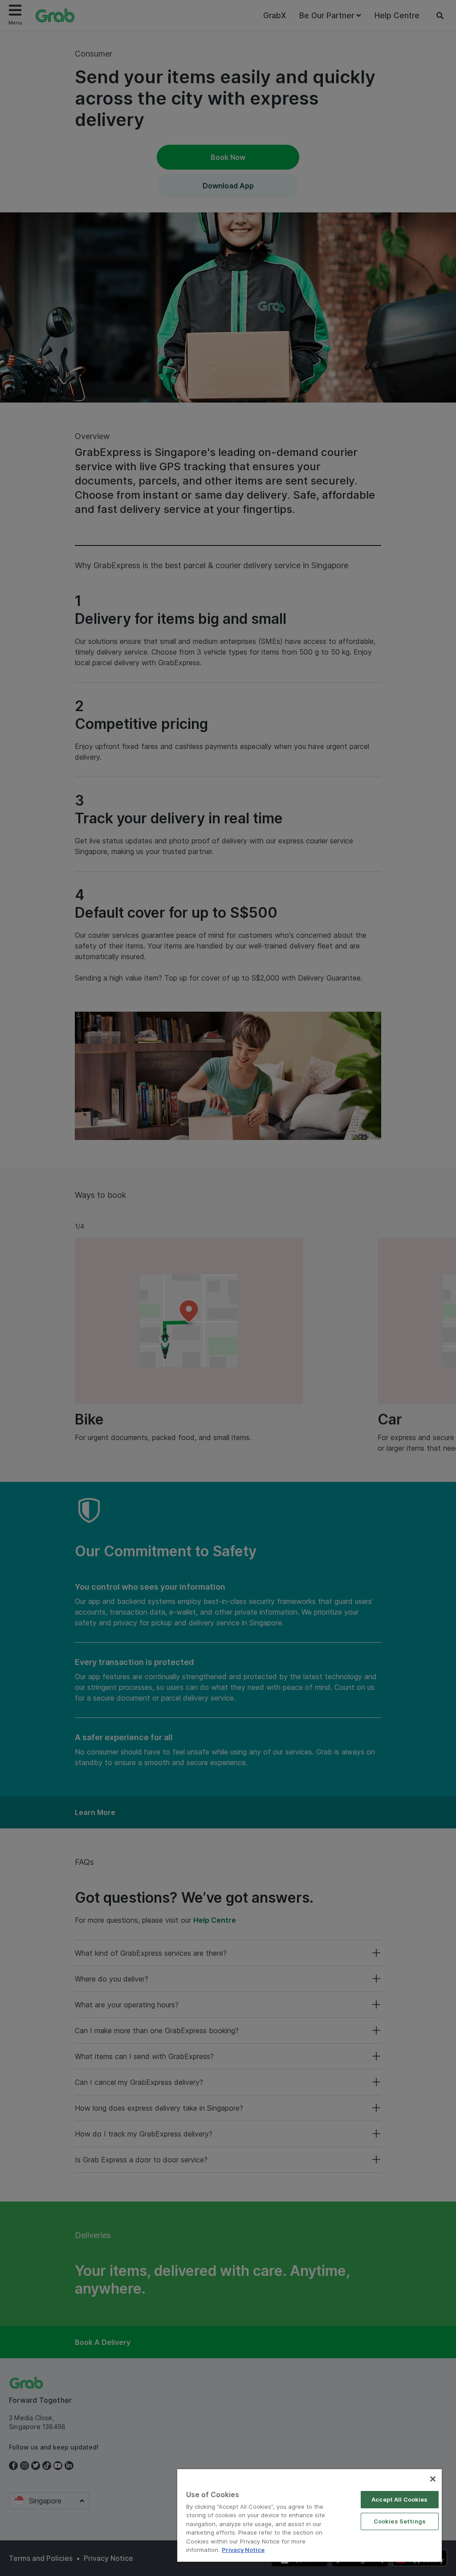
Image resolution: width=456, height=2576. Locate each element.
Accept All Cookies (399, 2499)
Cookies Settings (400, 2521)
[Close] (433, 2479)
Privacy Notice (243, 2550)
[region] (309, 2515)
